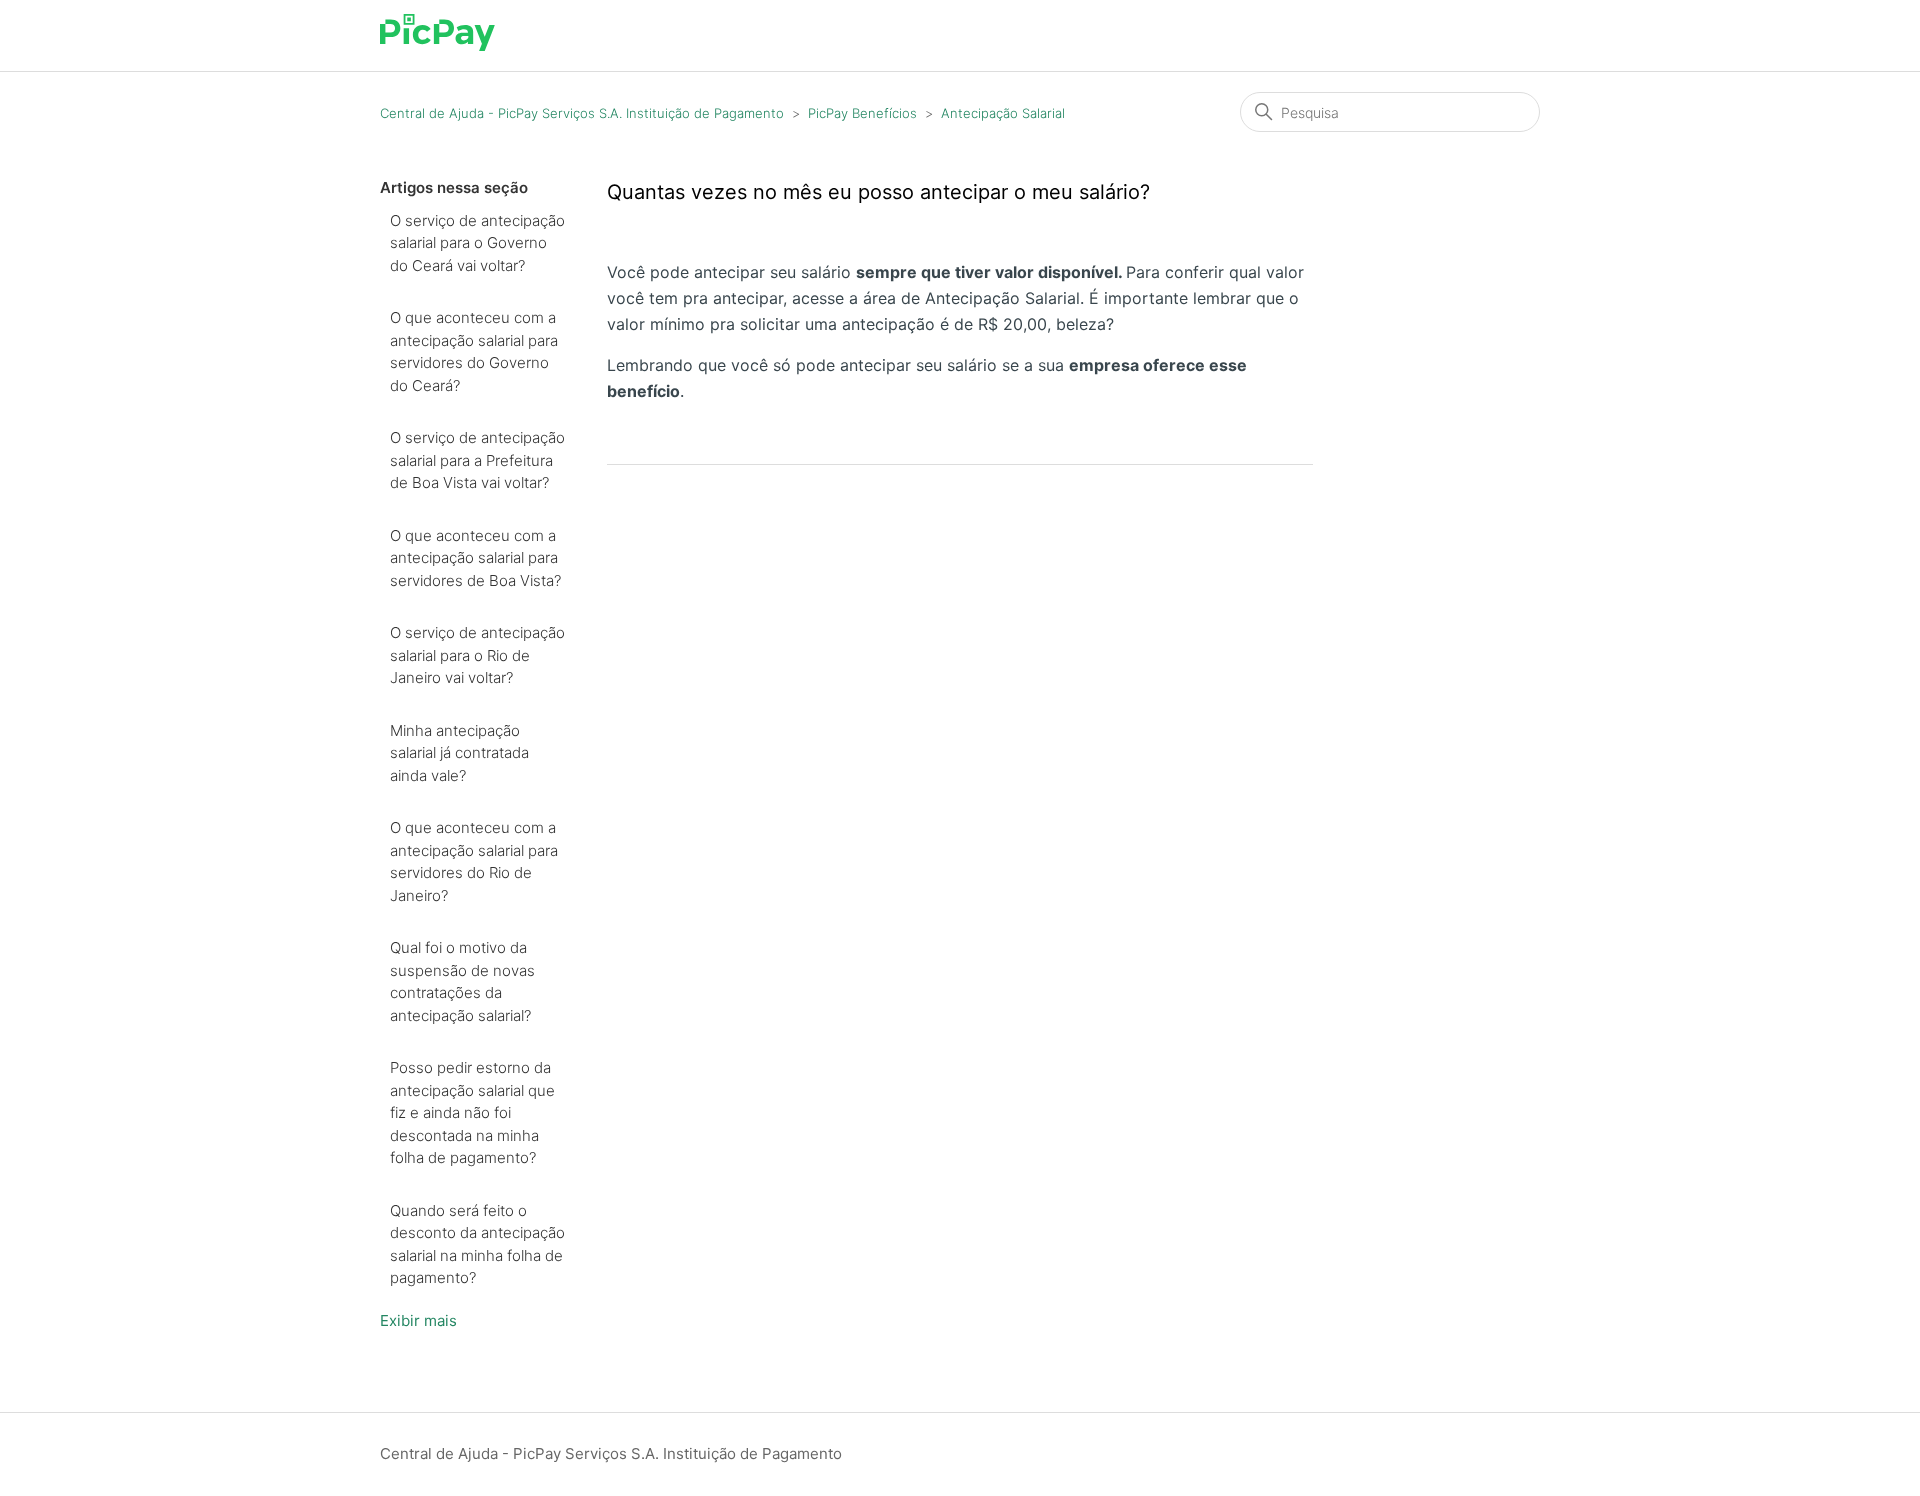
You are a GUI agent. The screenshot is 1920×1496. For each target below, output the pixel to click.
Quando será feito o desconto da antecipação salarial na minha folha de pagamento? (477, 1244)
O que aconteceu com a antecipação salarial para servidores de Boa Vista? (475, 558)
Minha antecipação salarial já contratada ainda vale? (459, 753)
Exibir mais (418, 1320)
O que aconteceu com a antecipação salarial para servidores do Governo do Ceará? (474, 351)
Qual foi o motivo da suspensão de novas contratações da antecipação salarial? (462, 981)
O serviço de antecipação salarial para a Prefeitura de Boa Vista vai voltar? (477, 460)
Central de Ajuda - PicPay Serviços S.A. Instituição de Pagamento (582, 113)
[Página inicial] (437, 45)
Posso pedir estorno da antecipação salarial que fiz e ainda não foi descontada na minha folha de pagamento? (472, 1112)
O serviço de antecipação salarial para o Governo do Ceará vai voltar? (477, 243)
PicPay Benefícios (862, 113)
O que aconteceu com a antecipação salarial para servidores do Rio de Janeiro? (474, 861)
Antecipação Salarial (1003, 113)
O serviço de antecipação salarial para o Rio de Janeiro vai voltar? (477, 655)
